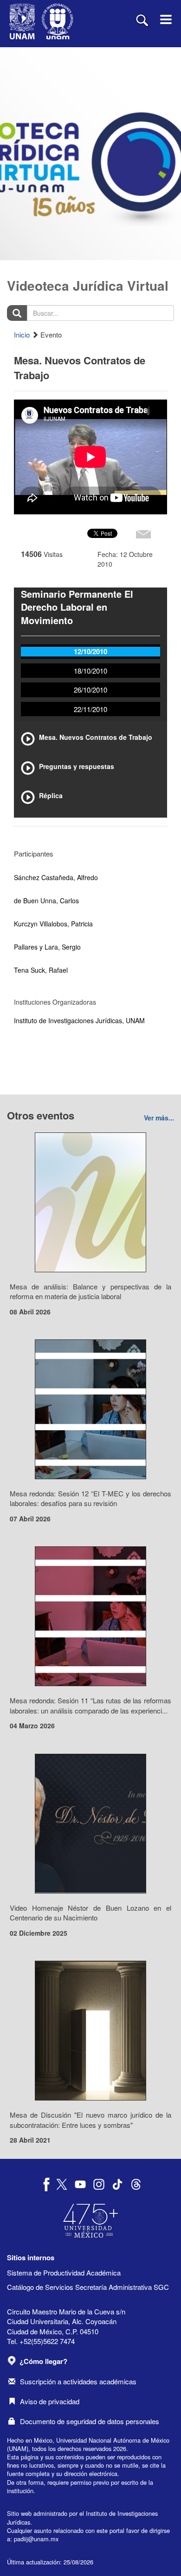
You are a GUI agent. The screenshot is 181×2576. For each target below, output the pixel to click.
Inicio (22, 335)
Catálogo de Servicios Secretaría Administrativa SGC (88, 2287)
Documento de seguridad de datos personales (90, 2421)
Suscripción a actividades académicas (78, 2381)
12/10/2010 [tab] (90, 651)
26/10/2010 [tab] (90, 690)
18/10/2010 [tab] (90, 671)
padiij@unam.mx (36, 2539)
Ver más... (159, 1118)
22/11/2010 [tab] (90, 709)
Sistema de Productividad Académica (64, 2273)
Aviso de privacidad (50, 2401)
